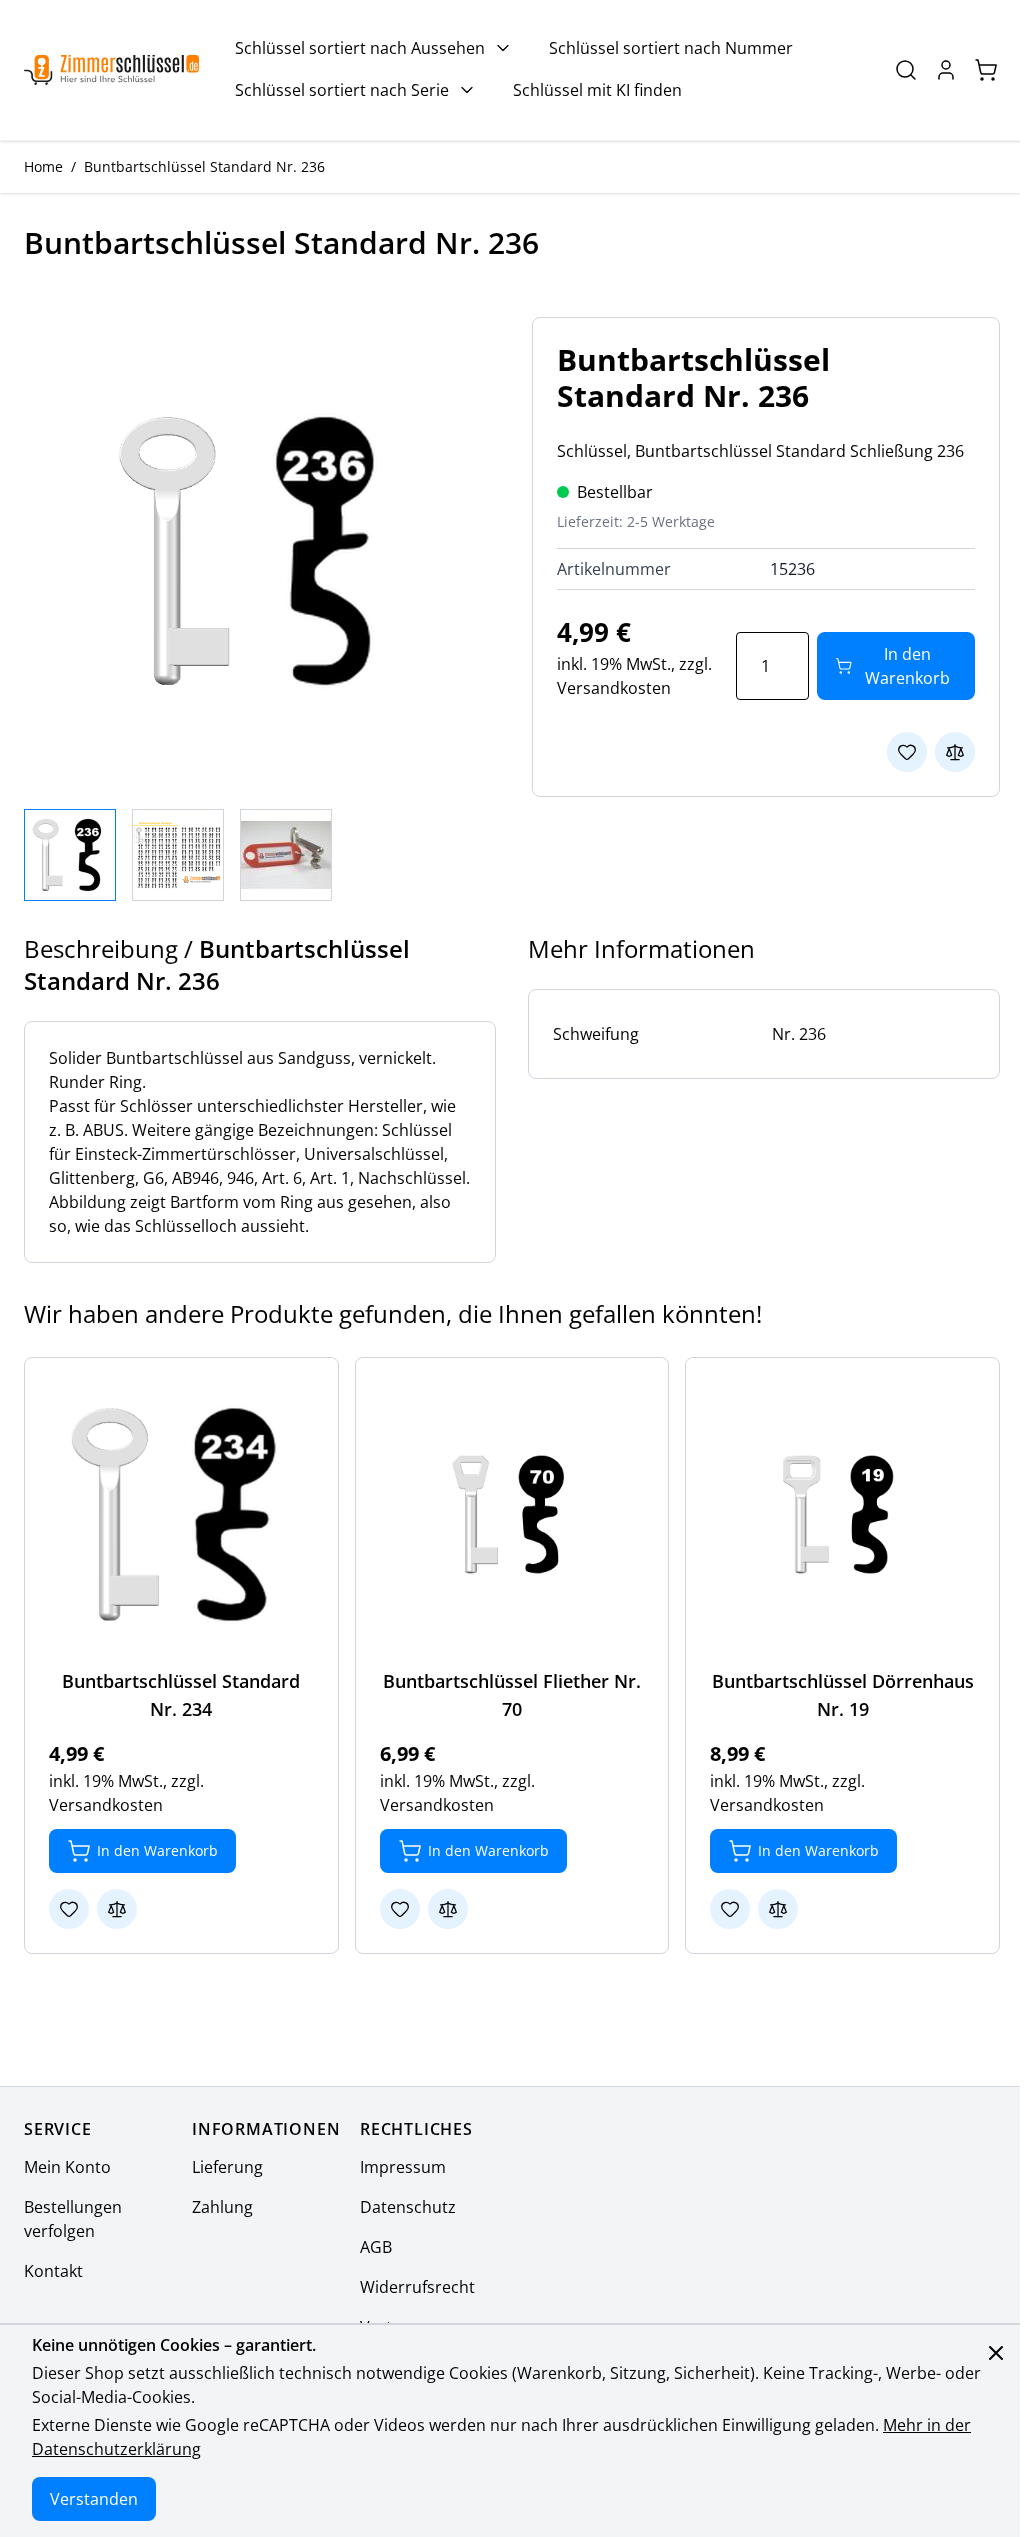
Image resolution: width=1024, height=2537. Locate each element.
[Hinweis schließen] (996, 2353)
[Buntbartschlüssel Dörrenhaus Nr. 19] (842, 1514)
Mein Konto (67, 2167)
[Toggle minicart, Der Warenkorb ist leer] (986, 70)
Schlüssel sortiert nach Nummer (671, 48)
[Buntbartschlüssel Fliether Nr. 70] (512, 1514)
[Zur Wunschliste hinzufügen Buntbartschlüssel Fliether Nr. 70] (400, 1909)
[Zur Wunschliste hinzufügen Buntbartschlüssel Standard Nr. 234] (69, 1909)
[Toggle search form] (906, 70)
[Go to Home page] (111, 70)
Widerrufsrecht (417, 2287)
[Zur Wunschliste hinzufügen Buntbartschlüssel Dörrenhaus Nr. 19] (730, 1909)
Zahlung (222, 2207)
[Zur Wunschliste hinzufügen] (907, 752)
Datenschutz (408, 2207)
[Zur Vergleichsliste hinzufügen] (955, 752)
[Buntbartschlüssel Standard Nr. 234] (181, 1514)
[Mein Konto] (946, 70)
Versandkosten (614, 688)
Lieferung (227, 2167)
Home (43, 166)
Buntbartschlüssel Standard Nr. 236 (204, 166)
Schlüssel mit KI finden (597, 90)
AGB (376, 2247)
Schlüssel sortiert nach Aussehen (360, 48)
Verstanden (94, 2499)
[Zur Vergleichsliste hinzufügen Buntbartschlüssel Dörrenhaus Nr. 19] (778, 1909)
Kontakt (53, 2271)
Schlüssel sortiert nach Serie (342, 90)
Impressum (403, 2167)
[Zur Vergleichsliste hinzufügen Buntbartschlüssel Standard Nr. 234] (117, 1909)
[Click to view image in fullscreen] (258, 551)
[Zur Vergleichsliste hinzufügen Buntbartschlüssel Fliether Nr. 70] (448, 1909)
